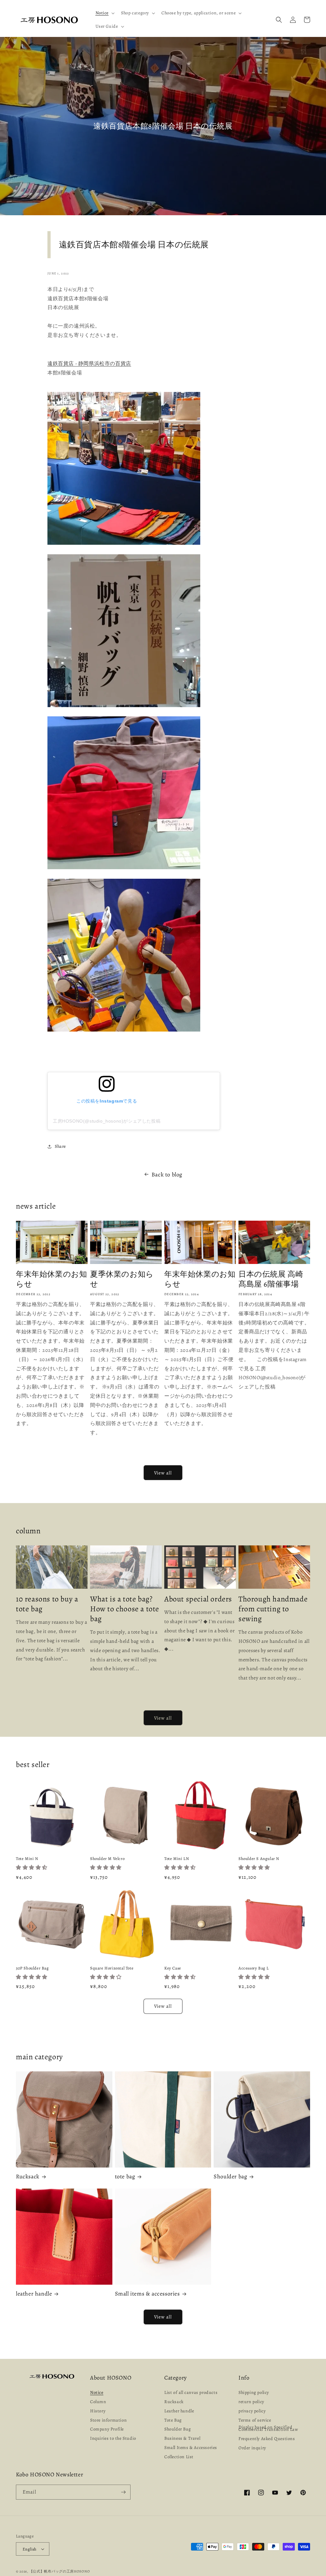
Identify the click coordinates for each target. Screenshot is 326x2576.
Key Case (173, 1968)
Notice (97, 2393)
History (98, 2411)
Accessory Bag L (254, 1968)
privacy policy (252, 2411)
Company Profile (107, 2429)
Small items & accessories (147, 2294)
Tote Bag (173, 2420)
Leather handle (179, 2411)
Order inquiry (252, 2448)
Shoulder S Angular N (259, 1859)
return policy (251, 2402)
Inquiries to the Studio (113, 2438)
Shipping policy (254, 2393)
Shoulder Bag (177, 2429)
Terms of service (255, 2420)
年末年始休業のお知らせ (51, 1279)
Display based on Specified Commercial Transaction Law (268, 2428)
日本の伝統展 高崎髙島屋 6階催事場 (271, 1279)
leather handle (34, 2294)
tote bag (125, 2177)
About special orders (198, 1599)
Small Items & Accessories (191, 2448)
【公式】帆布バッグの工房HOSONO (60, 2571)
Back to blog (167, 1174)
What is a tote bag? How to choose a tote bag (125, 1609)
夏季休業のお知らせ (122, 1279)
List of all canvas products (191, 2393)
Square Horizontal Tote (112, 1968)
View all (163, 1473)
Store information (108, 2420)
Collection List (179, 2457)
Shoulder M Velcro (107, 1859)
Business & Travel (182, 2438)
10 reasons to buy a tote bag (47, 1604)
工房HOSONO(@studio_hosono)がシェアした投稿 (107, 1121)
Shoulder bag (230, 2177)
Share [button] (60, 1146)
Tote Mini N (27, 1859)
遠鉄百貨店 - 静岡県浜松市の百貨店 (89, 364)
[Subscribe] (123, 2492)
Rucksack (28, 2177)
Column (98, 2402)
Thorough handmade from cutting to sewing (273, 1609)
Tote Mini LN (177, 1859)
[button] (105, 13)
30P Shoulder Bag (32, 1968)
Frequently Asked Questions (267, 2439)
